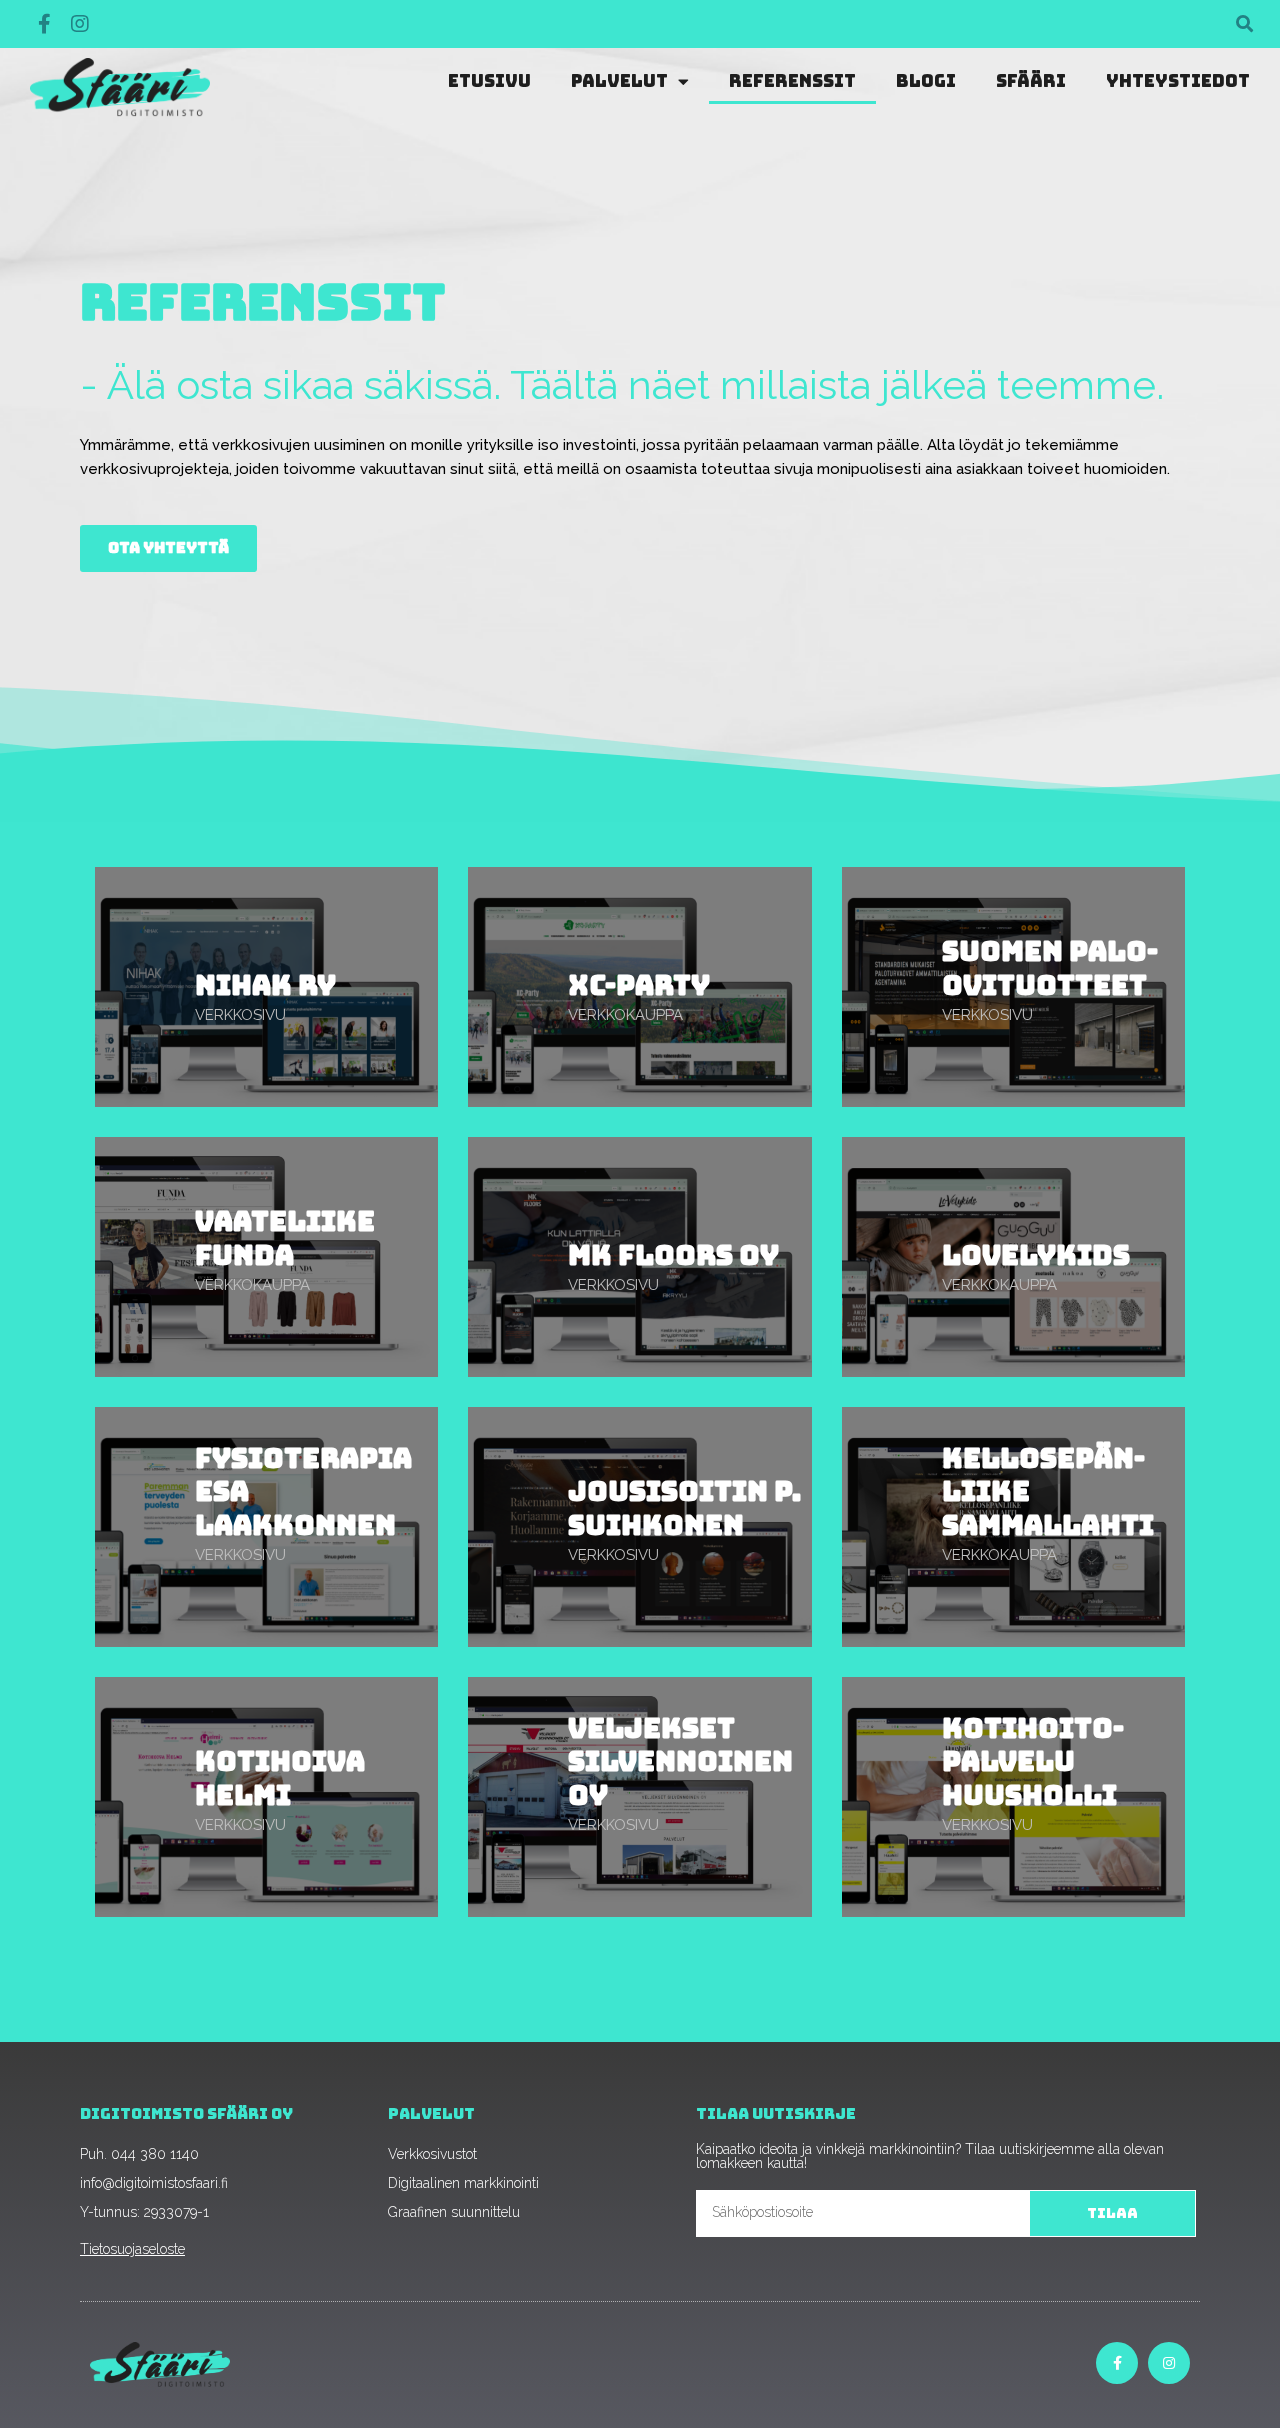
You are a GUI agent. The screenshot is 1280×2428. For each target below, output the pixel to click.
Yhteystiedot (1178, 81)
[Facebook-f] (44, 24)
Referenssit (792, 81)
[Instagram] (80, 24)
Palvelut (619, 81)
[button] (1244, 24)
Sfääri (1031, 81)
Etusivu (489, 81)
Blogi (926, 81)
